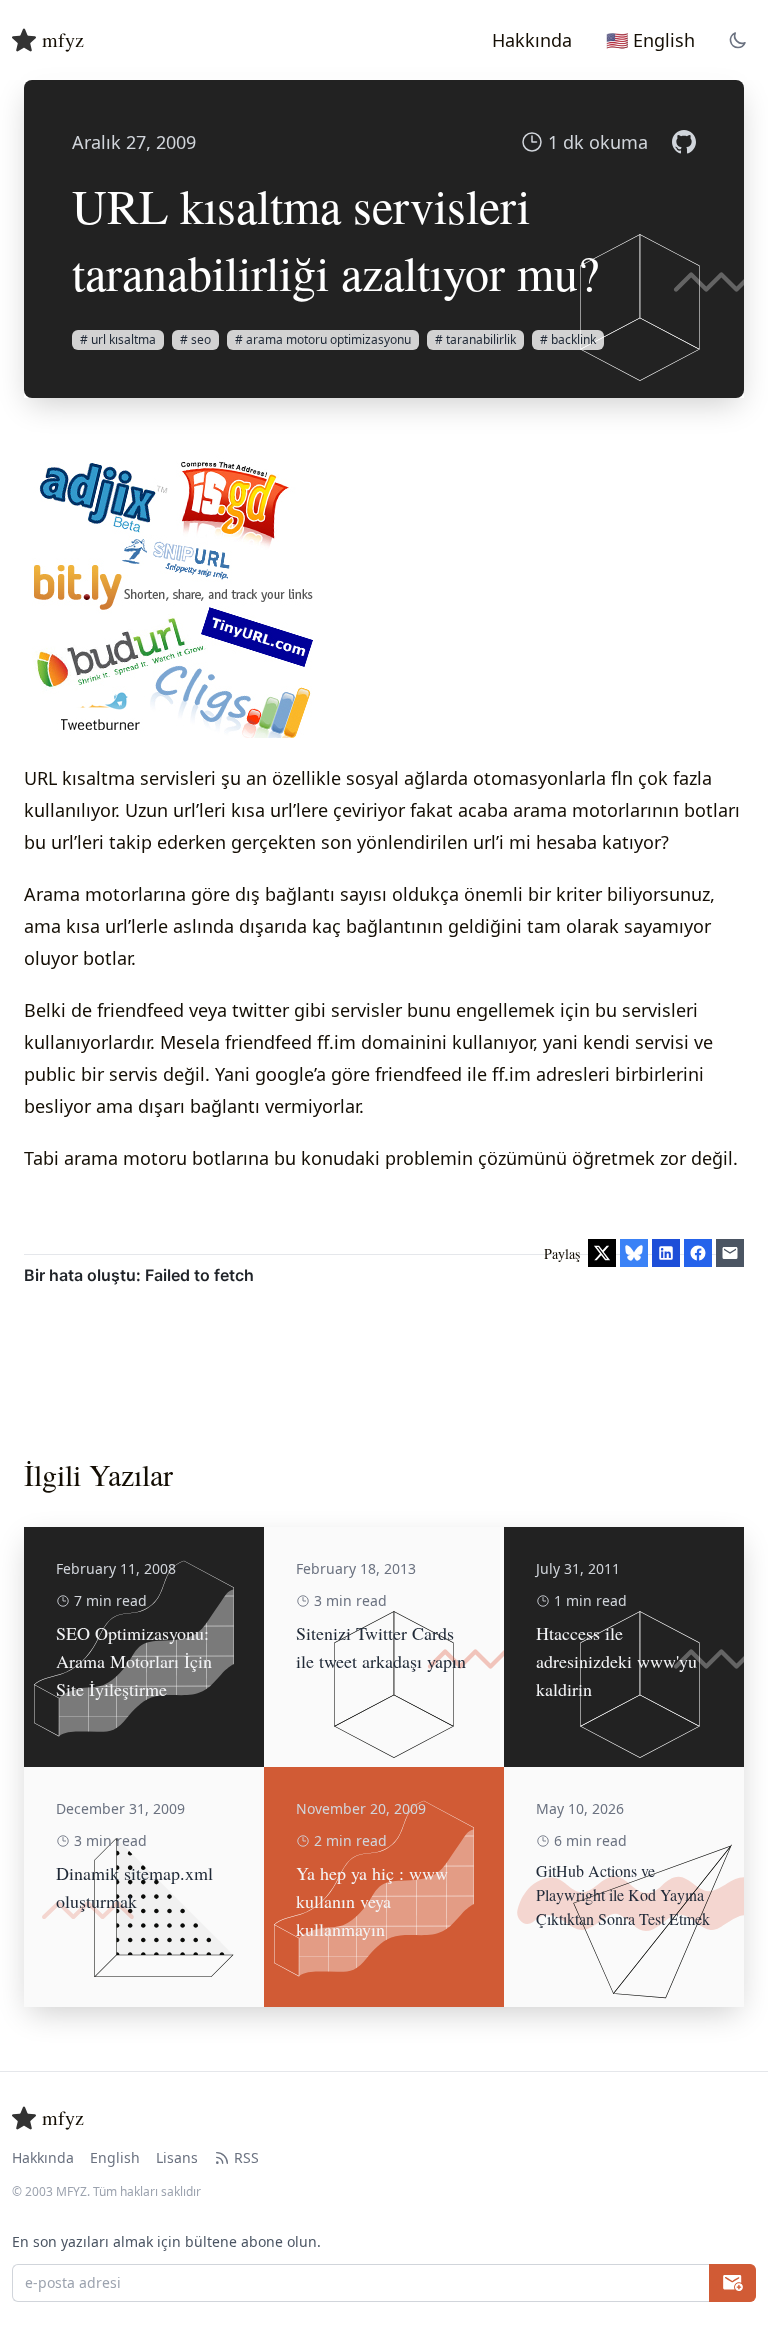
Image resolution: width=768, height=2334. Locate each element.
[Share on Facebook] (698, 1253)
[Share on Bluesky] (634, 1253)
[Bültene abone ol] (732, 2283)
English (115, 2157)
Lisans (177, 2157)
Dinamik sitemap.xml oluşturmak (134, 1887)
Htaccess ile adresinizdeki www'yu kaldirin (616, 1661)
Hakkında (43, 2157)
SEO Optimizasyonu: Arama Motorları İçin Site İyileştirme (134, 1661)
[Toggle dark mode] (738, 40)
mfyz (63, 39)
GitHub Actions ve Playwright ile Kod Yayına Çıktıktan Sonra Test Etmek (623, 1894)
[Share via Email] (730, 1253)
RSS (246, 2157)
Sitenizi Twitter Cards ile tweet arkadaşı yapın (381, 1647)
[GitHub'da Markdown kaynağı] (684, 142)
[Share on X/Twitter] (602, 1253)
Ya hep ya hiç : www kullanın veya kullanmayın (372, 1901)
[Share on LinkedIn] (666, 1253)
